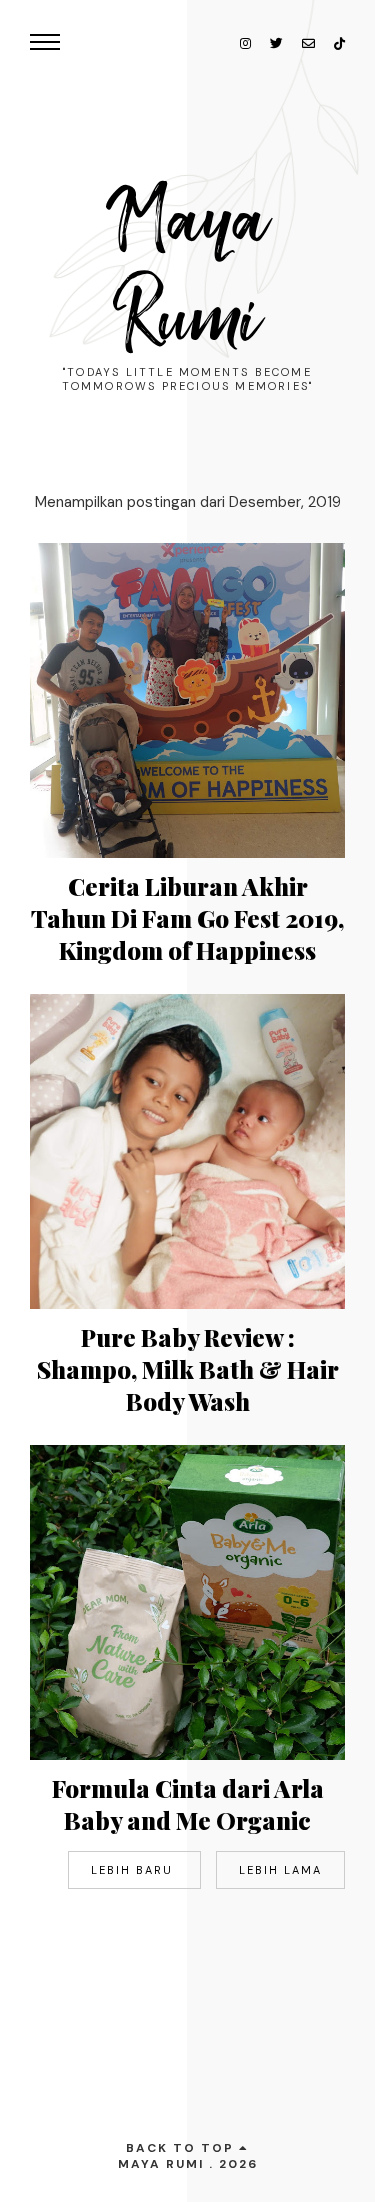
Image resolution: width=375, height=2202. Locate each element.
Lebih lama (280, 1870)
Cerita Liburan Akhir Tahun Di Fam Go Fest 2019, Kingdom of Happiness (187, 918)
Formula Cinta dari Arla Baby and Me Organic (188, 1804)
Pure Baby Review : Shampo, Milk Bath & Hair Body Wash (188, 1369)
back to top (182, 2148)
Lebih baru (134, 1870)
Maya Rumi (188, 270)
